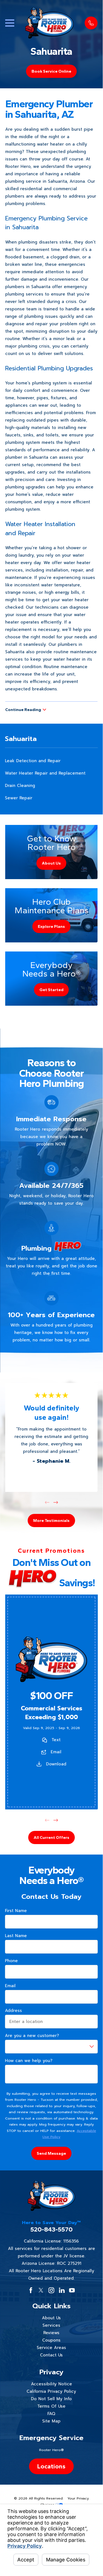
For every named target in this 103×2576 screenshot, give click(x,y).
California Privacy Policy (51, 2391)
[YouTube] (72, 2290)
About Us (51, 2318)
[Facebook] (31, 2290)
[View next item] (56, 1502)
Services (51, 2325)
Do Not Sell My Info (51, 2399)
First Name (16, 1911)
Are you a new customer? (32, 2036)
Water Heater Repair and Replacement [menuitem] (45, 773)
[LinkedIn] (62, 2290)
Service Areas (51, 2348)
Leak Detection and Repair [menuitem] (33, 761)
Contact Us (51, 2355)
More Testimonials (51, 1521)
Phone (11, 1961)
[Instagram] (51, 2290)
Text (56, 1740)
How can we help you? (29, 2061)
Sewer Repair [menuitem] (19, 798)
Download (56, 1764)
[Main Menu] (10, 23)
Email (56, 1752)
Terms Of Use (51, 2406)
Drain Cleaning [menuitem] (20, 786)
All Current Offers (51, 1837)
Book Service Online (51, 71)
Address (13, 2011)
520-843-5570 (51, 2229)
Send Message (51, 2153)
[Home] (50, 23)
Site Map (51, 2421)
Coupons (51, 2340)
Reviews (51, 2333)
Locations (51, 2466)
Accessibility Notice (51, 2384)
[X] (41, 2290)
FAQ (51, 2414)
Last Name (16, 1936)
